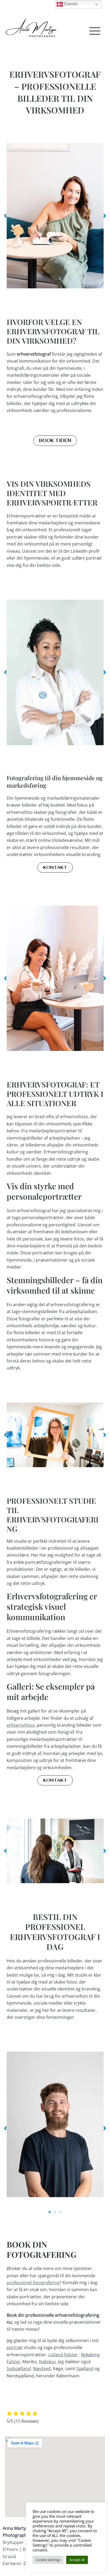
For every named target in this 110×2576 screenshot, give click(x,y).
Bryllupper (13, 2542)
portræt (15, 2347)
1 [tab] (50, 2212)
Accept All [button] (77, 2560)
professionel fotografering (33, 2283)
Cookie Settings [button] (48, 2560)
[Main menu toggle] (95, 31)
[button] (5, 216)
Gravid (10, 2556)
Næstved (42, 2369)
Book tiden (55, 441)
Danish (70, 4)
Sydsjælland (19, 2369)
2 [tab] (55, 2212)
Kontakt (55, 867)
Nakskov (47, 2362)
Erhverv (10, 2549)
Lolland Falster (63, 2355)
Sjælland (85, 2369)
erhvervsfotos (21, 1725)
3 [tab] (60, 2212)
